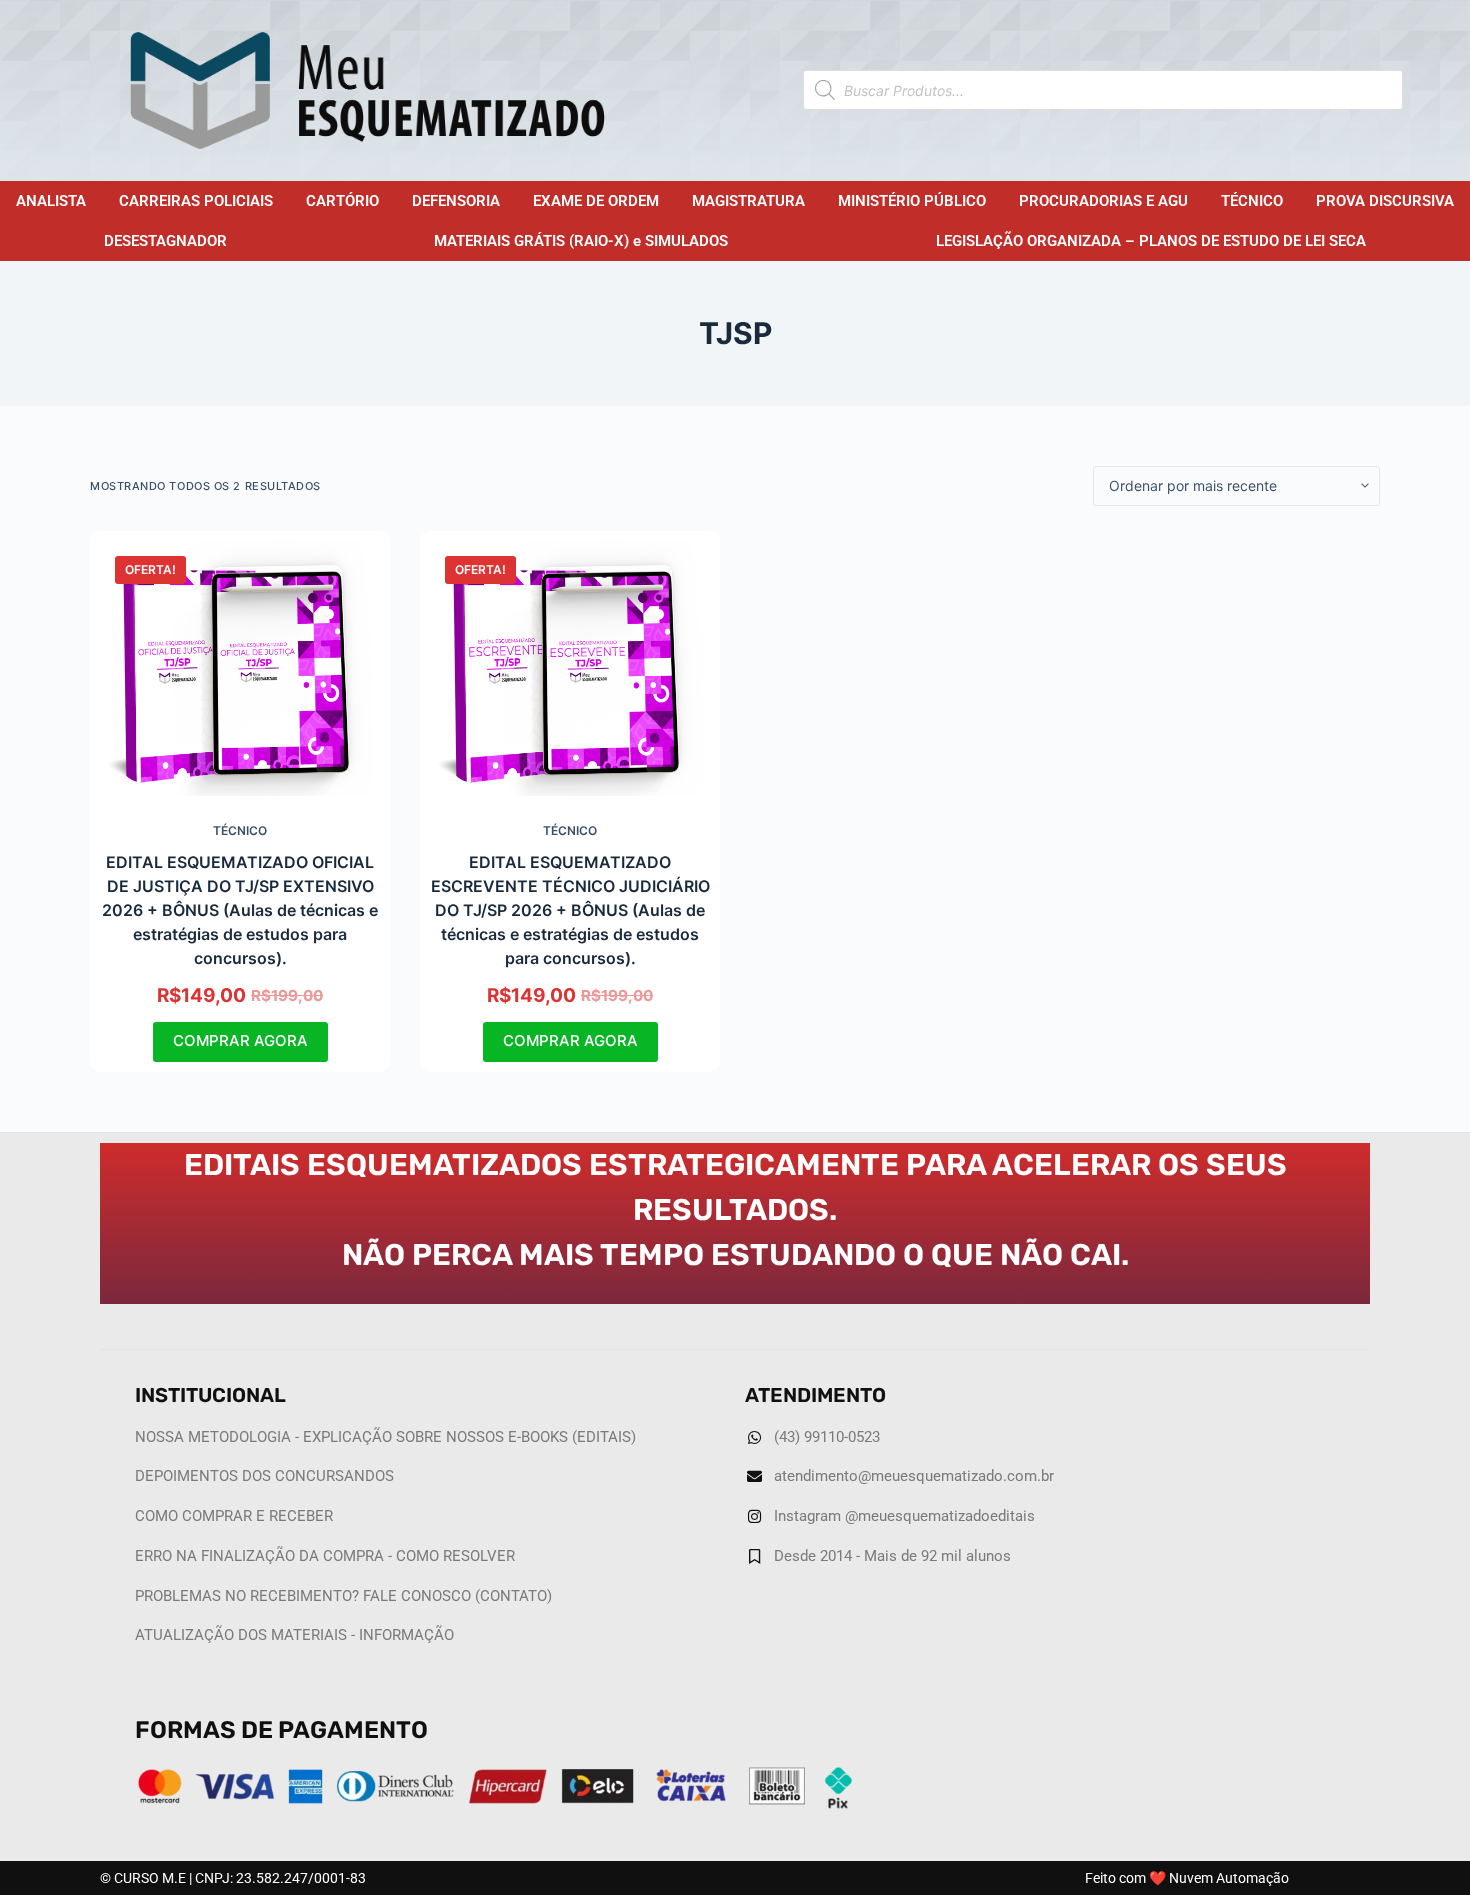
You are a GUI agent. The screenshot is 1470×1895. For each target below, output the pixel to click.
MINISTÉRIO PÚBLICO (912, 201)
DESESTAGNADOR (165, 241)
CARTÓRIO (342, 201)
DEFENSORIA (456, 201)
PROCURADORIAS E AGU (1103, 201)
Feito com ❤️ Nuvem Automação (1187, 1878)
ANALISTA (51, 201)
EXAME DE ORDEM (596, 201)
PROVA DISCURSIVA (1385, 201)
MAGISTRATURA (748, 201)
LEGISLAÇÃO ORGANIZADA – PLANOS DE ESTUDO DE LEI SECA (1151, 241)
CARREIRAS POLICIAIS (196, 201)
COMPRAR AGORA (240, 1040)
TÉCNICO (1252, 201)
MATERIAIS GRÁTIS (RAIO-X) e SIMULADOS (581, 241)
